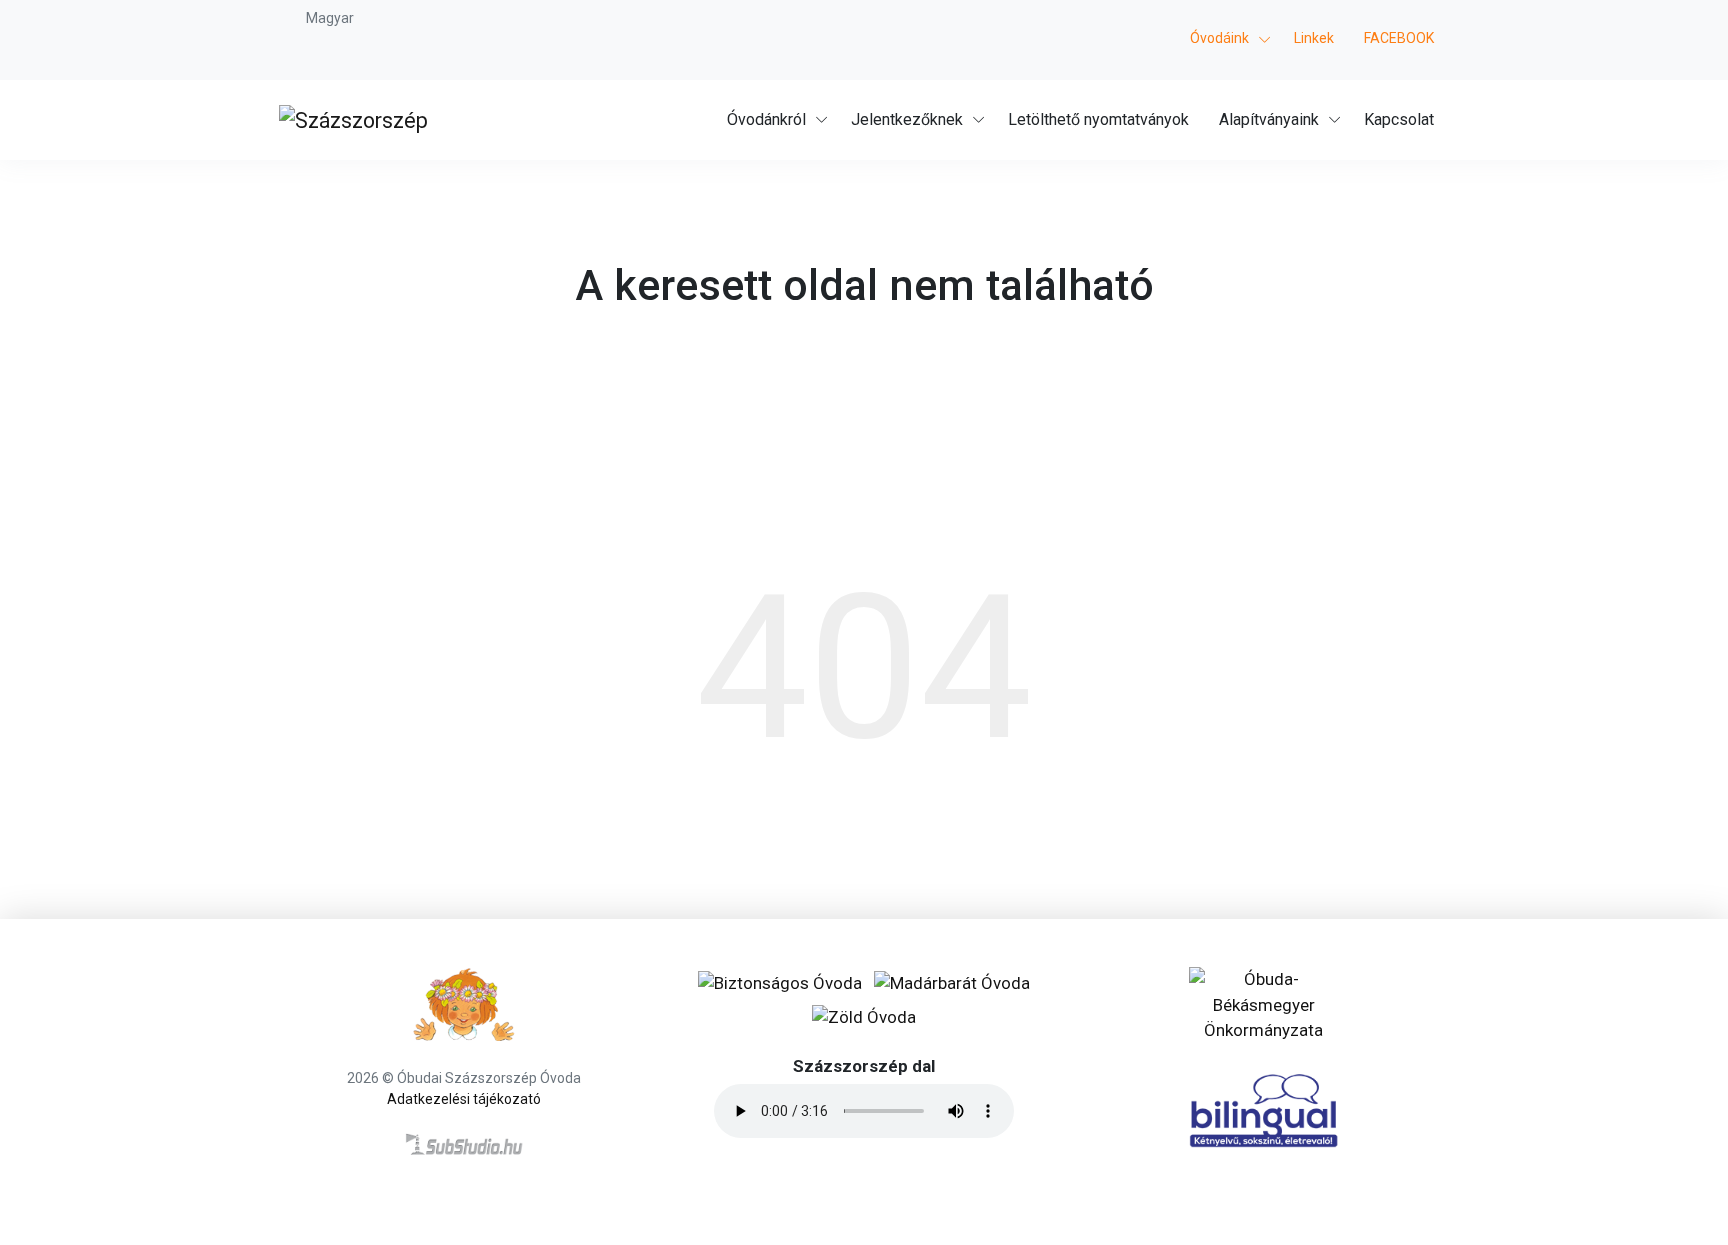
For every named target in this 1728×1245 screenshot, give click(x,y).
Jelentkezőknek (907, 119)
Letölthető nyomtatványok (1098, 119)
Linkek (1314, 38)
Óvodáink (1219, 38)
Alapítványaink (1269, 119)
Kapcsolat (1399, 119)
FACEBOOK (1399, 38)
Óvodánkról (766, 119)
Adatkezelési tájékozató (464, 1099)
